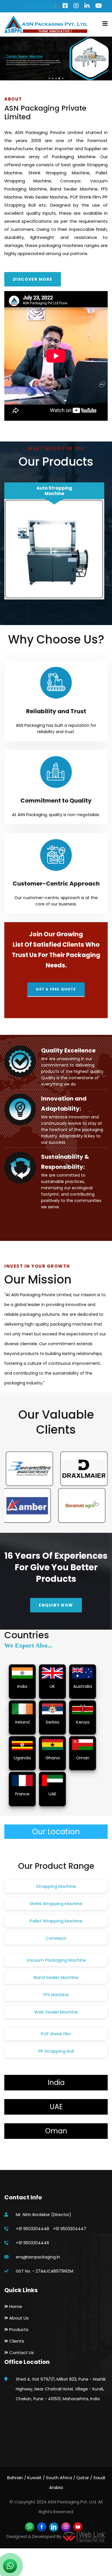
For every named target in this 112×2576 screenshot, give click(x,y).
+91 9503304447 (69, 2229)
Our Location (56, 1832)
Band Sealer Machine (56, 1977)
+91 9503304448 (32, 2229)
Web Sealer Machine (56, 2012)
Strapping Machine (56, 1886)
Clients (16, 2341)
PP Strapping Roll (56, 2051)
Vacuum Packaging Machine (56, 1960)
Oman (56, 2131)
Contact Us (21, 2353)
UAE (56, 2107)
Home (15, 2306)
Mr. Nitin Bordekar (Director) (44, 2215)
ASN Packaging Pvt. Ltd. (72, 2502)
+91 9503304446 (32, 2243)
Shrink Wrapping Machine (56, 1904)
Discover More (33, 279)
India (56, 2082)
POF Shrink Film (56, 2034)
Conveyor (56, 1938)
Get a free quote (56, 989)
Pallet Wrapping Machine (56, 1921)
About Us (18, 2318)
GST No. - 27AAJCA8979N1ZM (45, 2271)
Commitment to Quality (56, 801)
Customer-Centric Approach (56, 884)
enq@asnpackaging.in (38, 2257)
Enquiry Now (56, 1605)
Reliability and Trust (56, 711)
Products (18, 2329)
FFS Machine (56, 1995)
